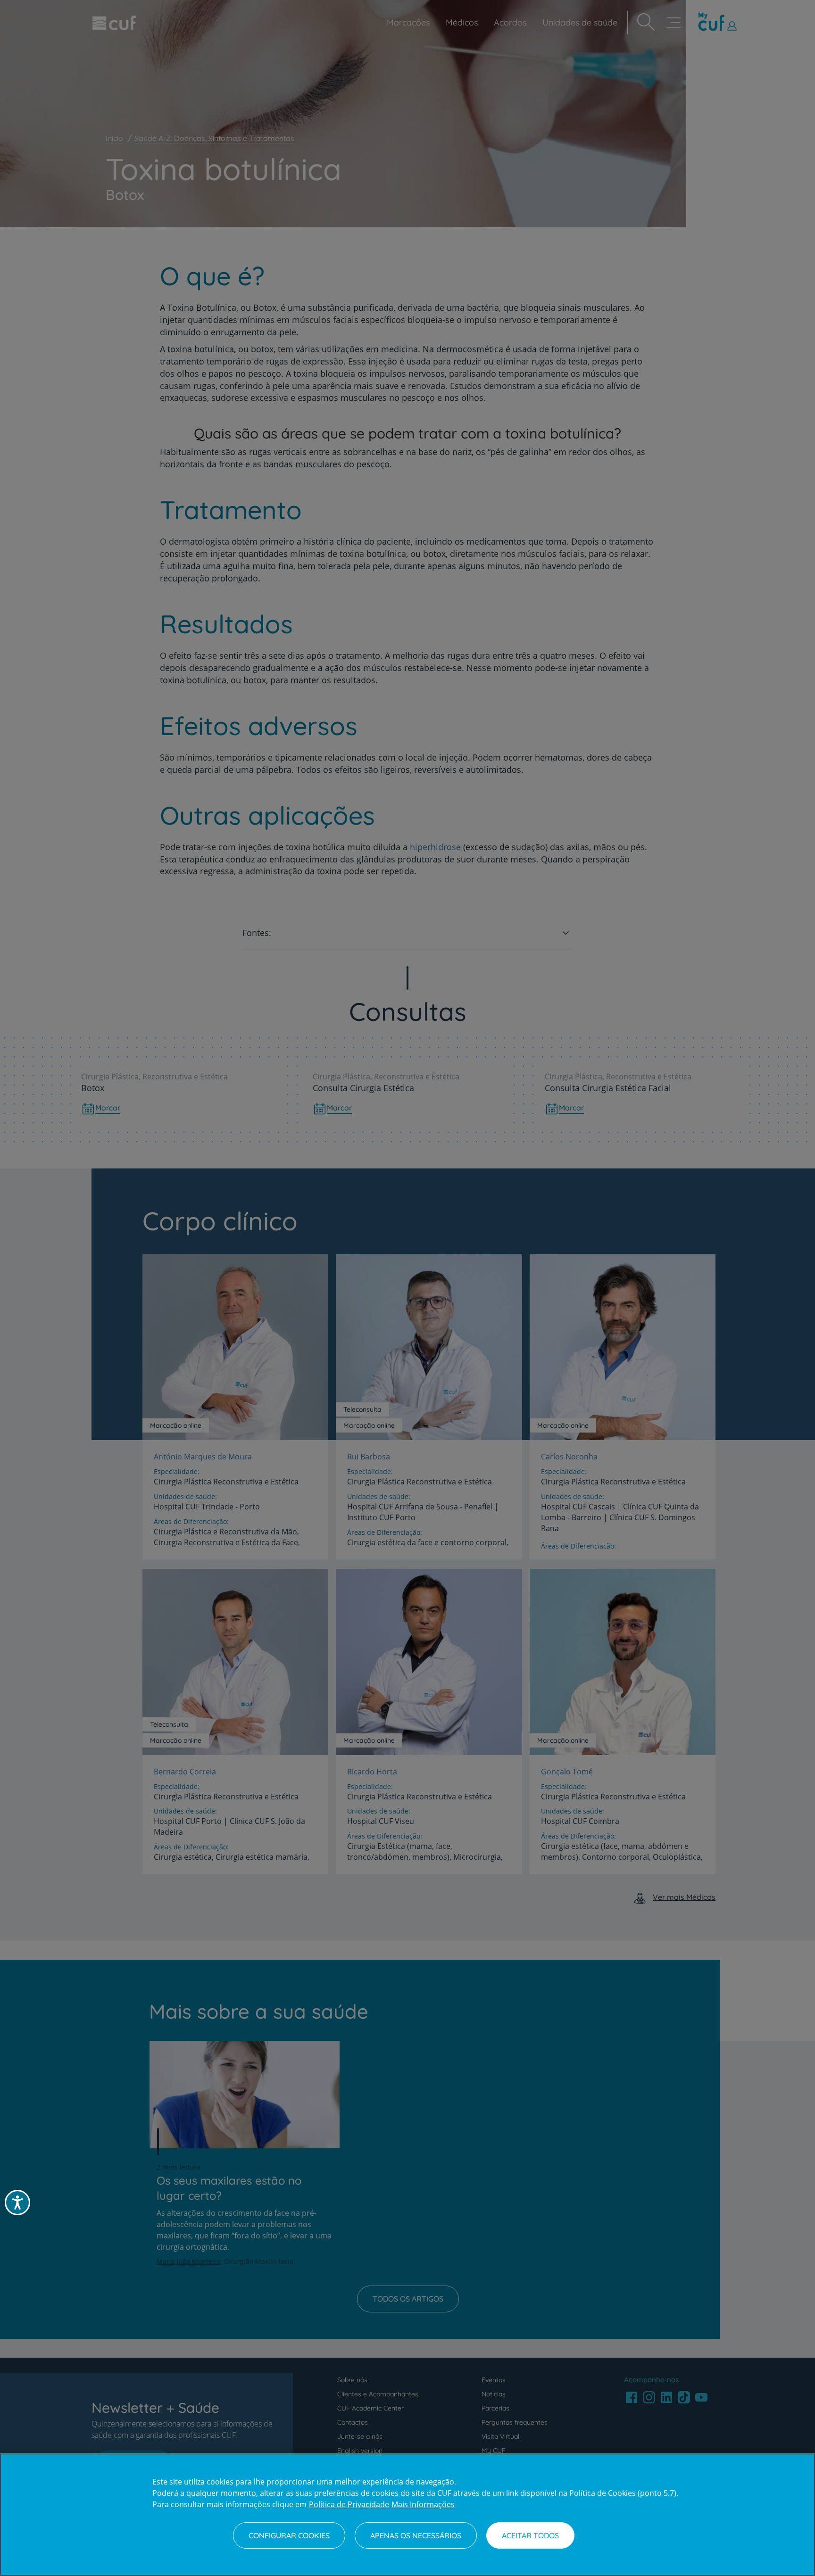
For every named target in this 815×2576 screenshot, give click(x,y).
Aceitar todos (530, 2535)
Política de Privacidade (349, 2504)
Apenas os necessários (416, 2535)
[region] (407, 2515)
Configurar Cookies (289, 2535)
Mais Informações (423, 2504)
